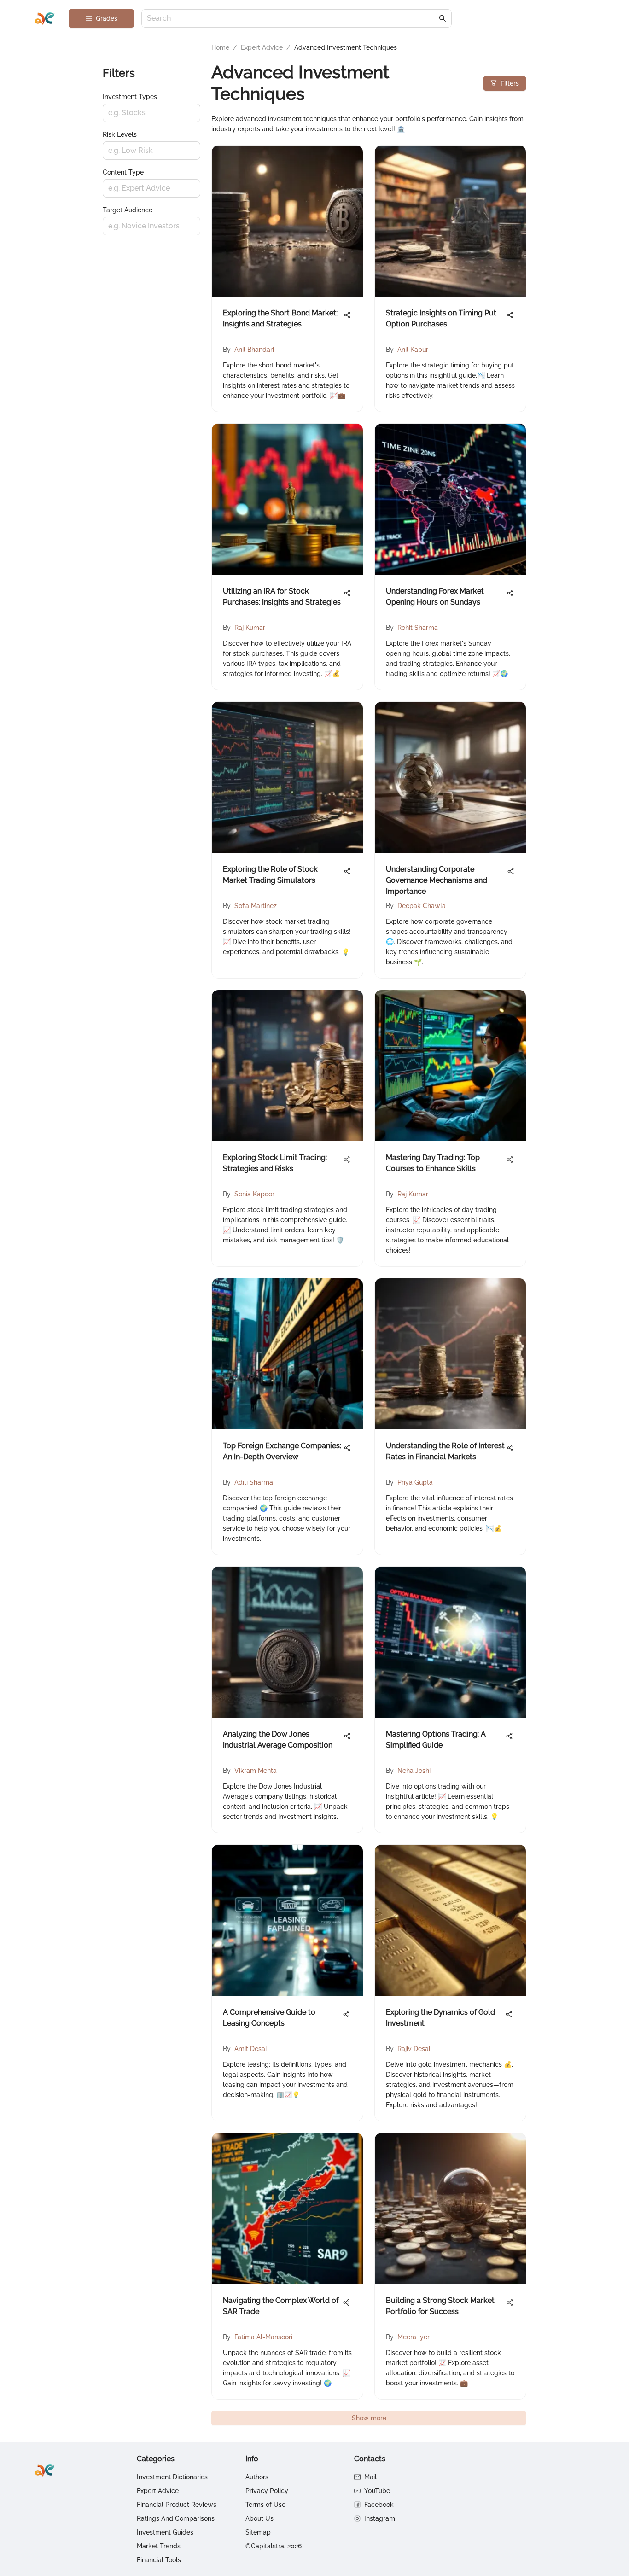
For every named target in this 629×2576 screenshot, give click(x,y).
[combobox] (292, 19)
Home (220, 47)
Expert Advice (262, 47)
